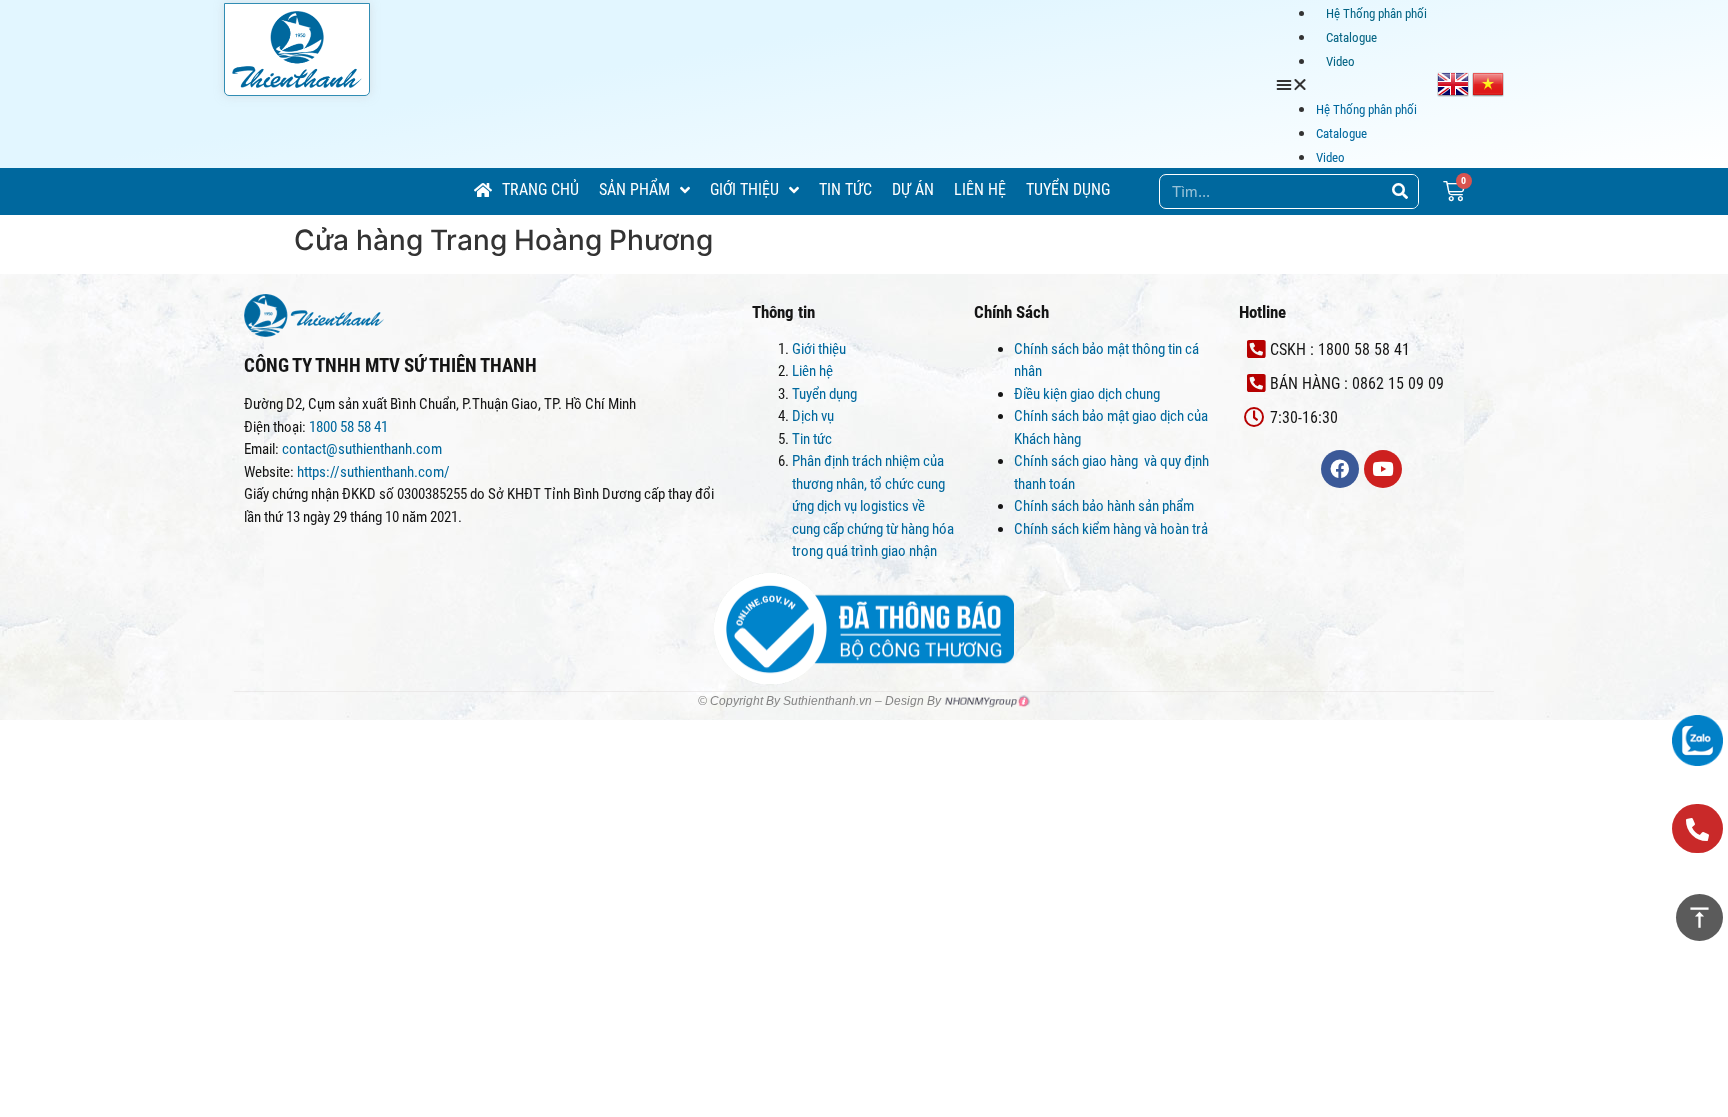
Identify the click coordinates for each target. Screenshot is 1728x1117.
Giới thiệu (819, 349)
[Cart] (1454, 191)
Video (1340, 61)
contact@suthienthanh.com (360, 449)
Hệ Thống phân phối (1376, 13)
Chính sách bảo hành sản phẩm (1105, 506)
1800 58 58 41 (350, 427)
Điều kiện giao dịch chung (1087, 394)
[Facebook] (1340, 469)
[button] (1356, 84)
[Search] (1400, 191)
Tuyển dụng (824, 394)
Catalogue (1351, 37)
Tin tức (812, 439)
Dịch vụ (813, 416)
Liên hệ (812, 371)
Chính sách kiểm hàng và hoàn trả (1112, 529)
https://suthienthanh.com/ (373, 472)
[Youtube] (1383, 469)
